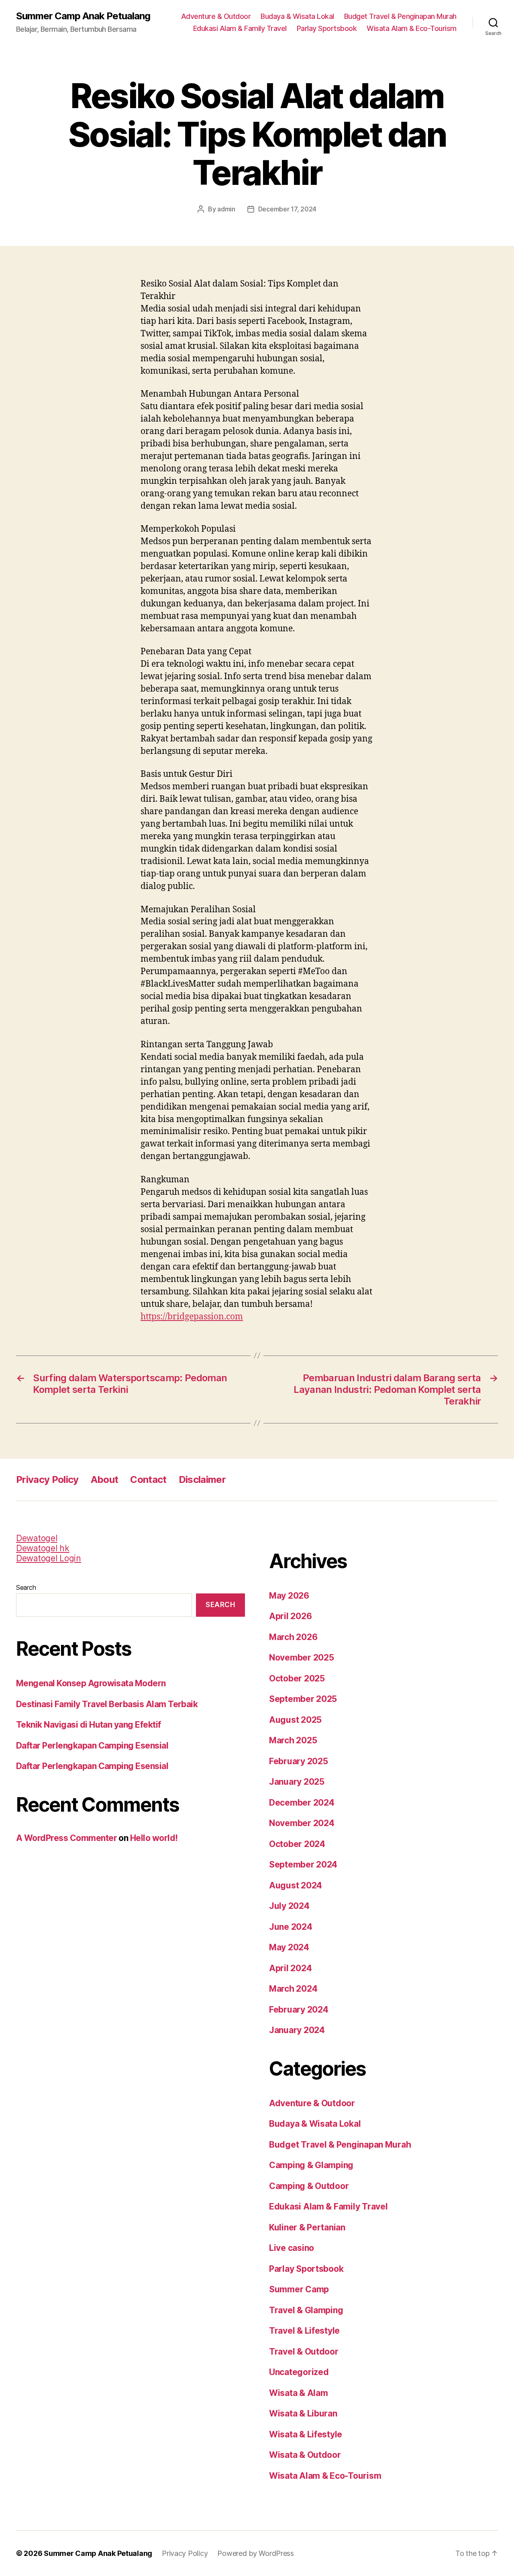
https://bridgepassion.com (192, 1317)
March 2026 (293, 1637)
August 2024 (296, 1885)
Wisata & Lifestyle (306, 2434)
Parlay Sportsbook (327, 28)
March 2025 (293, 1740)
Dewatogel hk (43, 1548)
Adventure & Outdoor (216, 16)
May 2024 (289, 1947)
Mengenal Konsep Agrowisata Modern (91, 1683)
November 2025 (302, 1658)
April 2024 (290, 1968)
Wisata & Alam (299, 2393)
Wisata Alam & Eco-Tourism (412, 28)
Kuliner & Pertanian (307, 2227)
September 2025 (303, 1699)
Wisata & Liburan (303, 2413)
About (105, 1479)
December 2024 (302, 1803)
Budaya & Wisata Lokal (297, 16)
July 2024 (289, 1906)
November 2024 (302, 1823)
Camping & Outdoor (309, 2186)
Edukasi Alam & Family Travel (240, 28)
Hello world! (154, 1838)
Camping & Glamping (311, 2165)
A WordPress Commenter (66, 1838)
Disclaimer (202, 1479)
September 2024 (303, 1864)
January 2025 (297, 1782)
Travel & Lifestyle (304, 2331)
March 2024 (293, 1989)
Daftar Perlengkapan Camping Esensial (92, 1746)
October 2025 (297, 1678)
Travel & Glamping (306, 2310)
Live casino (292, 2248)
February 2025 (299, 1761)
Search (26, 1587)
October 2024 (297, 1844)
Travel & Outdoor (304, 2352)
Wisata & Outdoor (305, 2455)
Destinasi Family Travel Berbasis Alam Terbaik (107, 1704)
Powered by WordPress (256, 2553)
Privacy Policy (47, 1479)
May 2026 (289, 1596)
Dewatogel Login (49, 1558)
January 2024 (297, 2030)
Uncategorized (299, 2372)
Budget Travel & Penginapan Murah (400, 16)
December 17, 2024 (287, 209)
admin (226, 209)
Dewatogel (37, 1538)
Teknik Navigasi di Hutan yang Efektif (89, 1725)
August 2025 (295, 1720)
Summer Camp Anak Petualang (83, 16)
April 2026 (290, 1616)
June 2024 (291, 1927)
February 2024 (299, 2010)
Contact (148, 1479)
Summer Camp (299, 2289)
